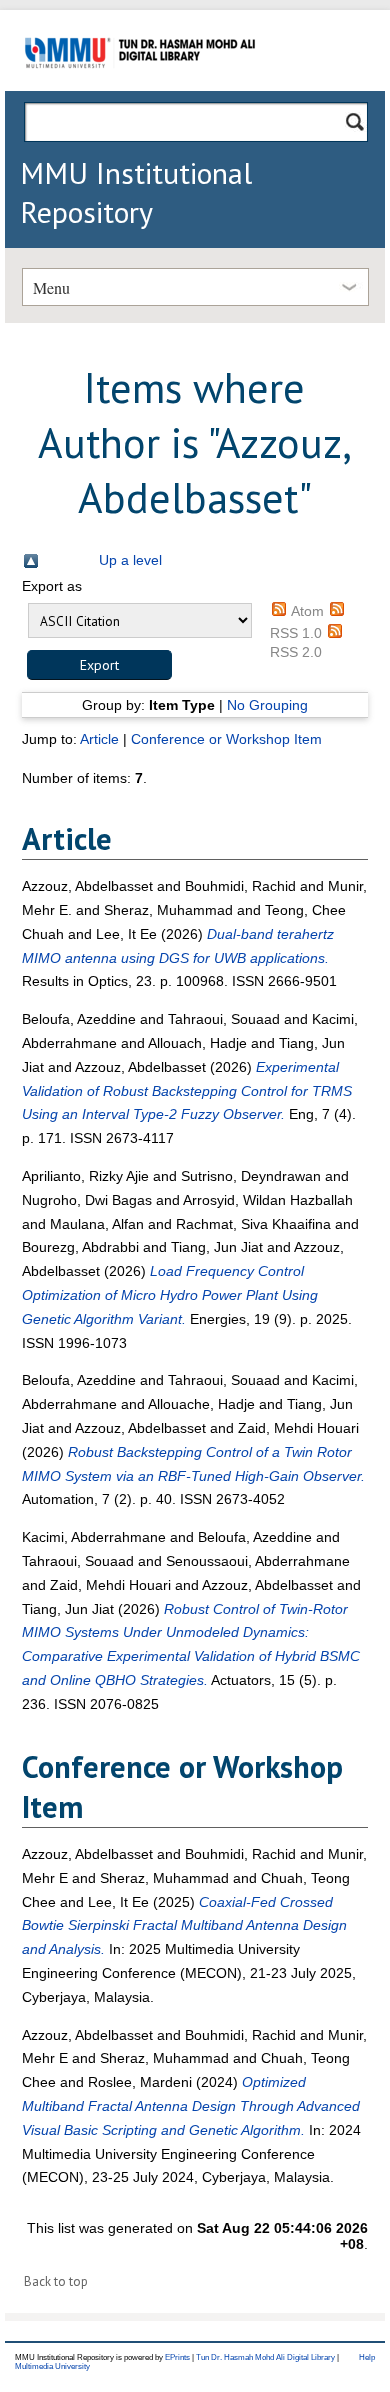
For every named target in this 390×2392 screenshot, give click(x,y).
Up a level (130, 560)
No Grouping (267, 705)
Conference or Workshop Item (226, 739)
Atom (307, 611)
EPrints (177, 2357)
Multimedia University (52, 2366)
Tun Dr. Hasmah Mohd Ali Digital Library (265, 2357)
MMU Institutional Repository (136, 192)
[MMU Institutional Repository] (140, 87)
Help (367, 2357)
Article (99, 739)
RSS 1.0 (296, 633)
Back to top (56, 2281)
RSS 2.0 (296, 652)
